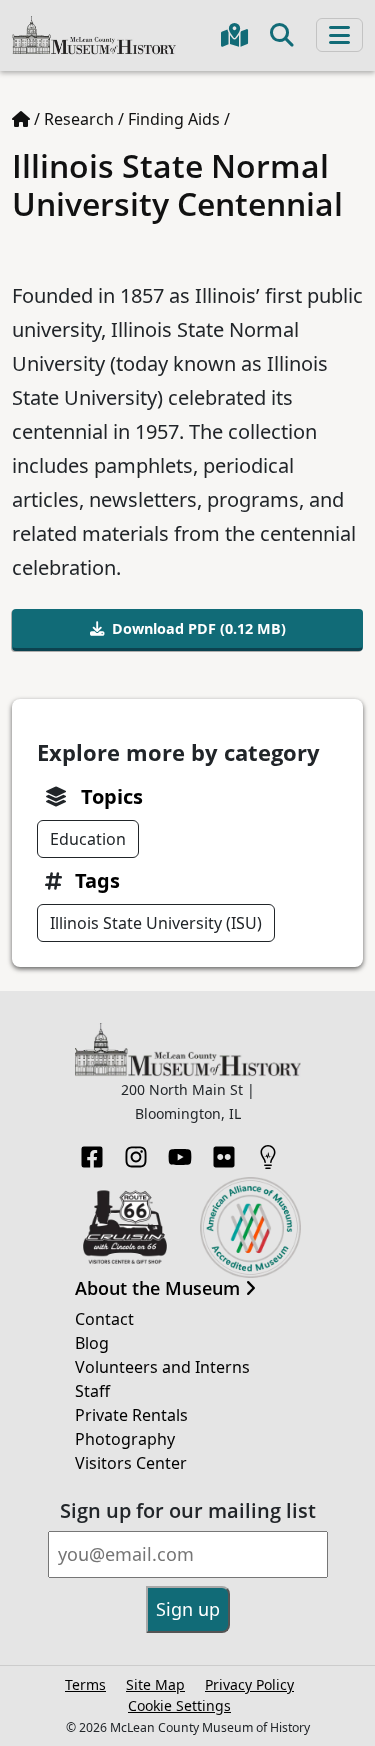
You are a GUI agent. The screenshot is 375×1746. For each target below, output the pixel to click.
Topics (112, 796)
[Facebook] (92, 1151)
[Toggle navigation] (339, 35)
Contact (104, 1319)
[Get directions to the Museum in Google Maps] (234, 35)
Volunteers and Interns (162, 1367)
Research (79, 119)
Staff (92, 1391)
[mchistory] (94, 33)
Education (88, 839)
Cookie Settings (179, 1705)
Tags (97, 880)
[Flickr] (224, 1151)
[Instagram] (136, 1151)
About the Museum (160, 1289)
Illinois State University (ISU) (156, 923)
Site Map (155, 1684)
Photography (125, 1439)
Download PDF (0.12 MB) (199, 628)
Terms (85, 1684)
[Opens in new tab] (125, 1225)
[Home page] (21, 119)
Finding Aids (174, 119)
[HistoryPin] (268, 1151)
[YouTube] (180, 1151)
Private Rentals (131, 1415)
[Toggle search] (282, 35)
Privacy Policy (249, 1684)
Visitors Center (131, 1463)
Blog (92, 1343)
